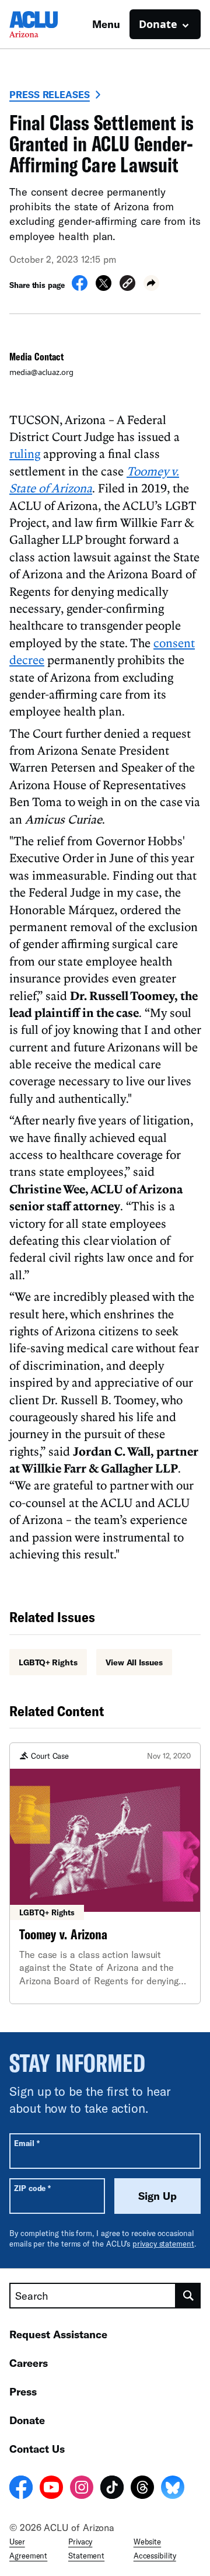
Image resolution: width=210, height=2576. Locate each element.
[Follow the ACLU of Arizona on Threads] (142, 2489)
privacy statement (163, 2244)
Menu (106, 24)
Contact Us (37, 2449)
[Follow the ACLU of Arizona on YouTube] (51, 2489)
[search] (188, 2296)
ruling (25, 453)
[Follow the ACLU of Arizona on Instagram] (82, 2489)
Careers (29, 2363)
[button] (127, 285)
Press (23, 2391)
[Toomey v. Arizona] (105, 1873)
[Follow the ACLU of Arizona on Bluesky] (173, 2489)
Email (27, 2143)
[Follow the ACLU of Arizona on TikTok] (112, 2489)
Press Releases (50, 94)
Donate (27, 2420)
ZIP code (32, 2188)
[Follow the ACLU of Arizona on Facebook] (21, 2489)
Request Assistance (58, 2334)
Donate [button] (158, 24)
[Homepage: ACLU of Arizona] (50, 24)
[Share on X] (104, 287)
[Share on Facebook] (80, 287)
